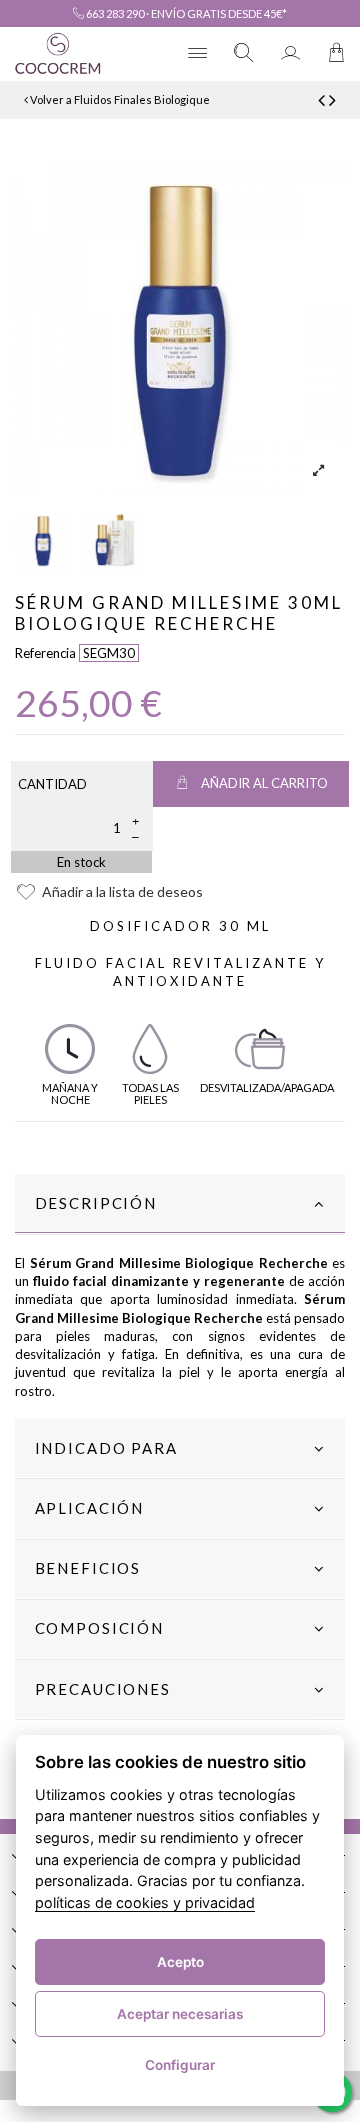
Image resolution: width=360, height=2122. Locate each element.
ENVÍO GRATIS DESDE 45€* (219, 13)
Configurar (180, 2065)
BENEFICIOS (88, 1568)
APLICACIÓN (90, 1508)
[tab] (180, 1204)
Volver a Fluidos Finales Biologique (119, 99)
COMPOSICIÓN (99, 1628)
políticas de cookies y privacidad (145, 1902)
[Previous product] (323, 99)
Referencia (45, 653)
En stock (81, 862)
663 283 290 (114, 13)
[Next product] (332, 99)
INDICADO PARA (106, 1448)
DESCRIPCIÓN (96, 1203)
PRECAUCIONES (103, 1689)
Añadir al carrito (264, 783)
